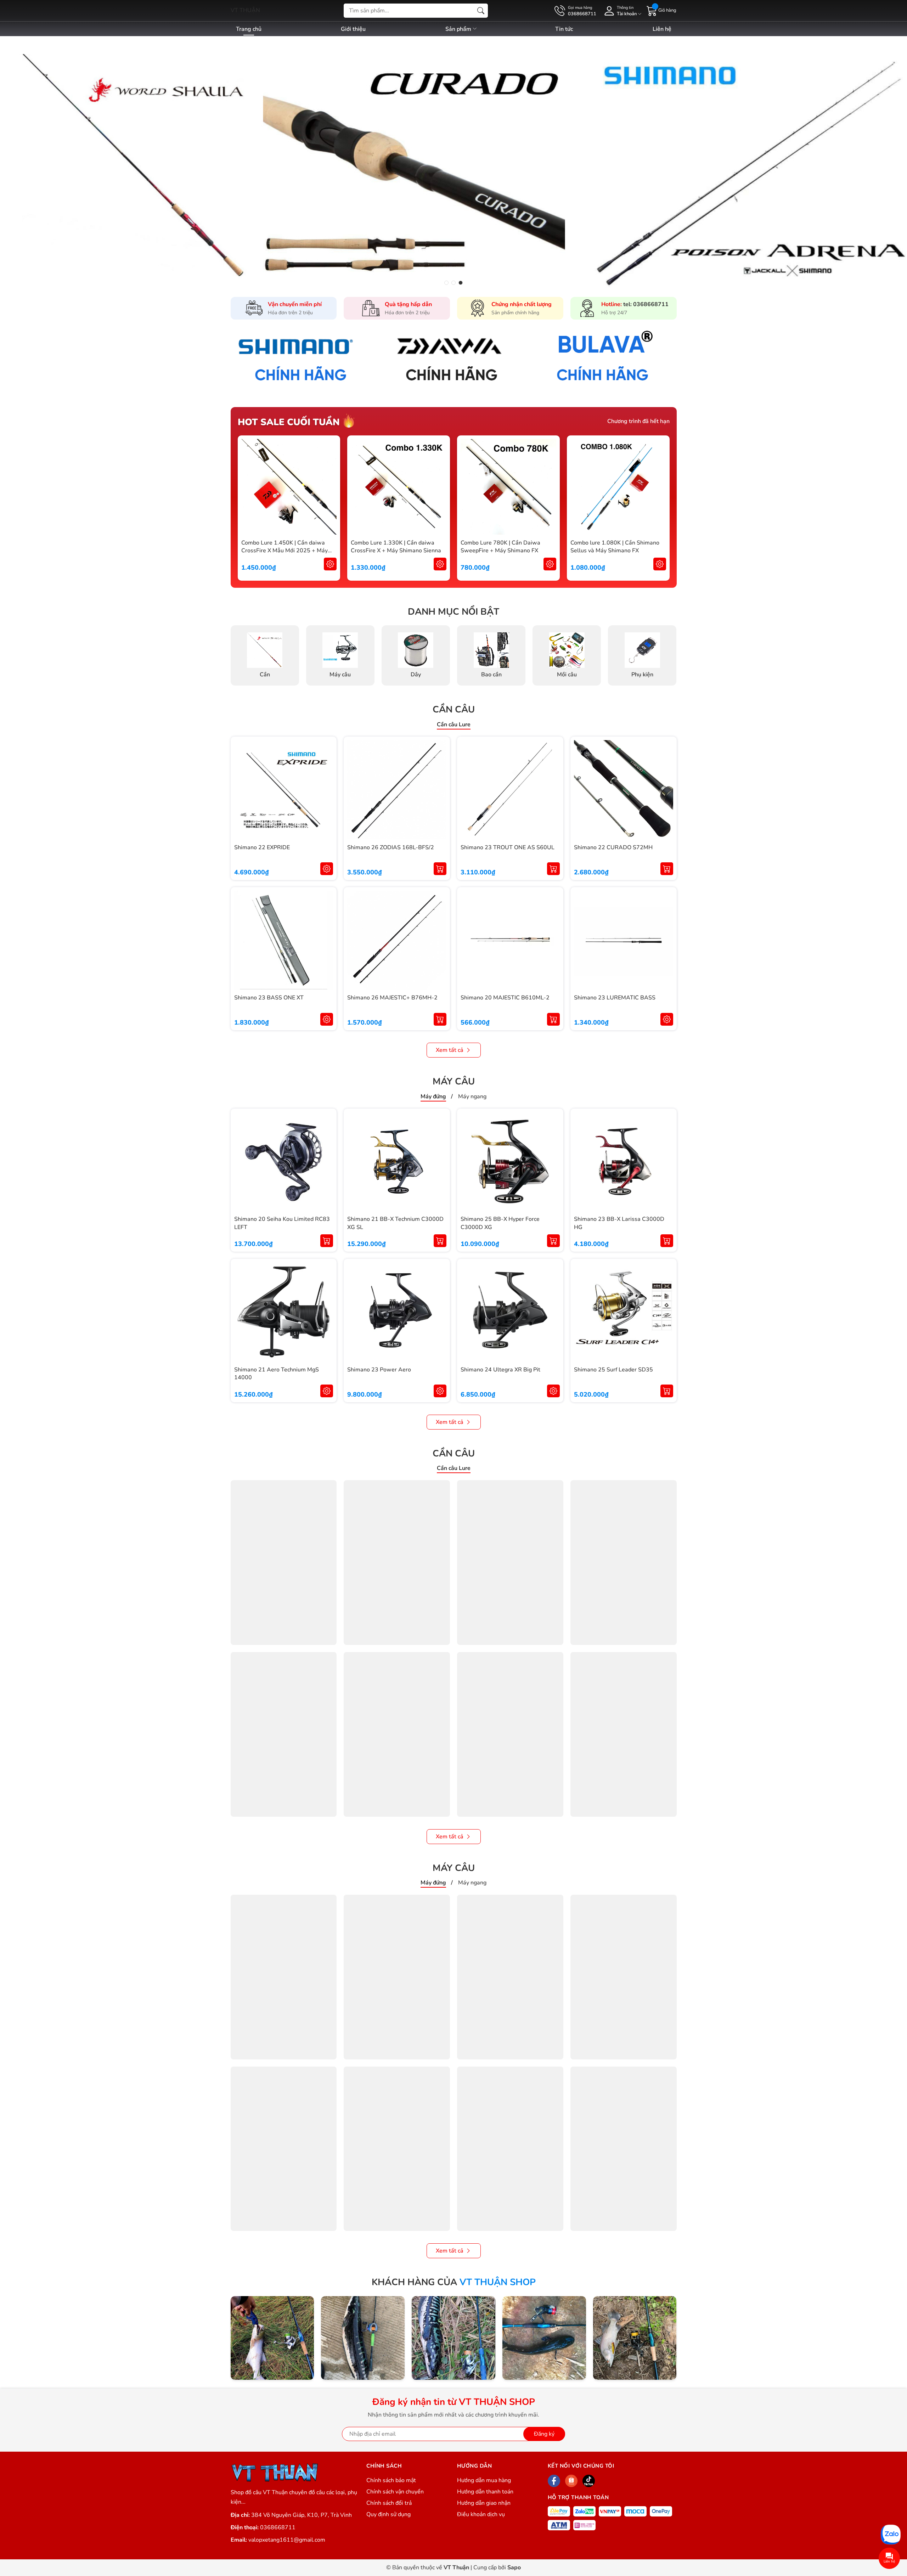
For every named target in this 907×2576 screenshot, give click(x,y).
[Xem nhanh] (330, 487)
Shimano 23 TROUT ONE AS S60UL (508, 847)
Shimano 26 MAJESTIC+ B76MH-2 (392, 998)
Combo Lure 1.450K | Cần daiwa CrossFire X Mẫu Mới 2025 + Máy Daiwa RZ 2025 (285, 551)
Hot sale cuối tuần (289, 422)
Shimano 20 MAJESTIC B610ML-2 (505, 998)
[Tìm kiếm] (481, 11)
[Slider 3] (453, 162)
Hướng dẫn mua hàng (484, 2480)
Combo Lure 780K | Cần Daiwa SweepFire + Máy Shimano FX (500, 547)
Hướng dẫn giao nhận (484, 2503)
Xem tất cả (450, 1050)
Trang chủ (249, 29)
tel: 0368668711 (646, 304)
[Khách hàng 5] (635, 2338)
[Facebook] (554, 2481)
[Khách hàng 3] (453, 2338)
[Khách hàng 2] (363, 2338)
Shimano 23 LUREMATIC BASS (615, 998)
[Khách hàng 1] (272, 2338)
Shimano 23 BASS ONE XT (269, 998)
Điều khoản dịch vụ (481, 2514)
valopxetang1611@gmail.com (287, 2540)
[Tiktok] (589, 2481)
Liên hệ (662, 29)
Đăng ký (544, 2434)
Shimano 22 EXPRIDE (262, 847)
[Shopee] (571, 2481)
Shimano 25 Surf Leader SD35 (613, 1370)
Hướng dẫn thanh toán (485, 2492)
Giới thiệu (353, 29)
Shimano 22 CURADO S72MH (613, 847)
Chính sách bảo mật (391, 2480)
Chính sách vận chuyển (395, 2492)
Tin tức (564, 29)
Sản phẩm (459, 29)
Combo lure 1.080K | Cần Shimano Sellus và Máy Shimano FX (615, 547)
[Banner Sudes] (303, 359)
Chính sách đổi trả (389, 2503)
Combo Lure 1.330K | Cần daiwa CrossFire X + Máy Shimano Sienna (396, 547)
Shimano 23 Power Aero (379, 1370)
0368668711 (278, 2527)
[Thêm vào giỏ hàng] (440, 869)
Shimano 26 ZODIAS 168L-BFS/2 (391, 847)
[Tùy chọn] (330, 564)
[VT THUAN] (275, 2472)
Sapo (514, 2567)
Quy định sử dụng (388, 2514)
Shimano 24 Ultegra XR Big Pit (500, 1370)
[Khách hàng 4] (544, 2338)
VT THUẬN (245, 10)
